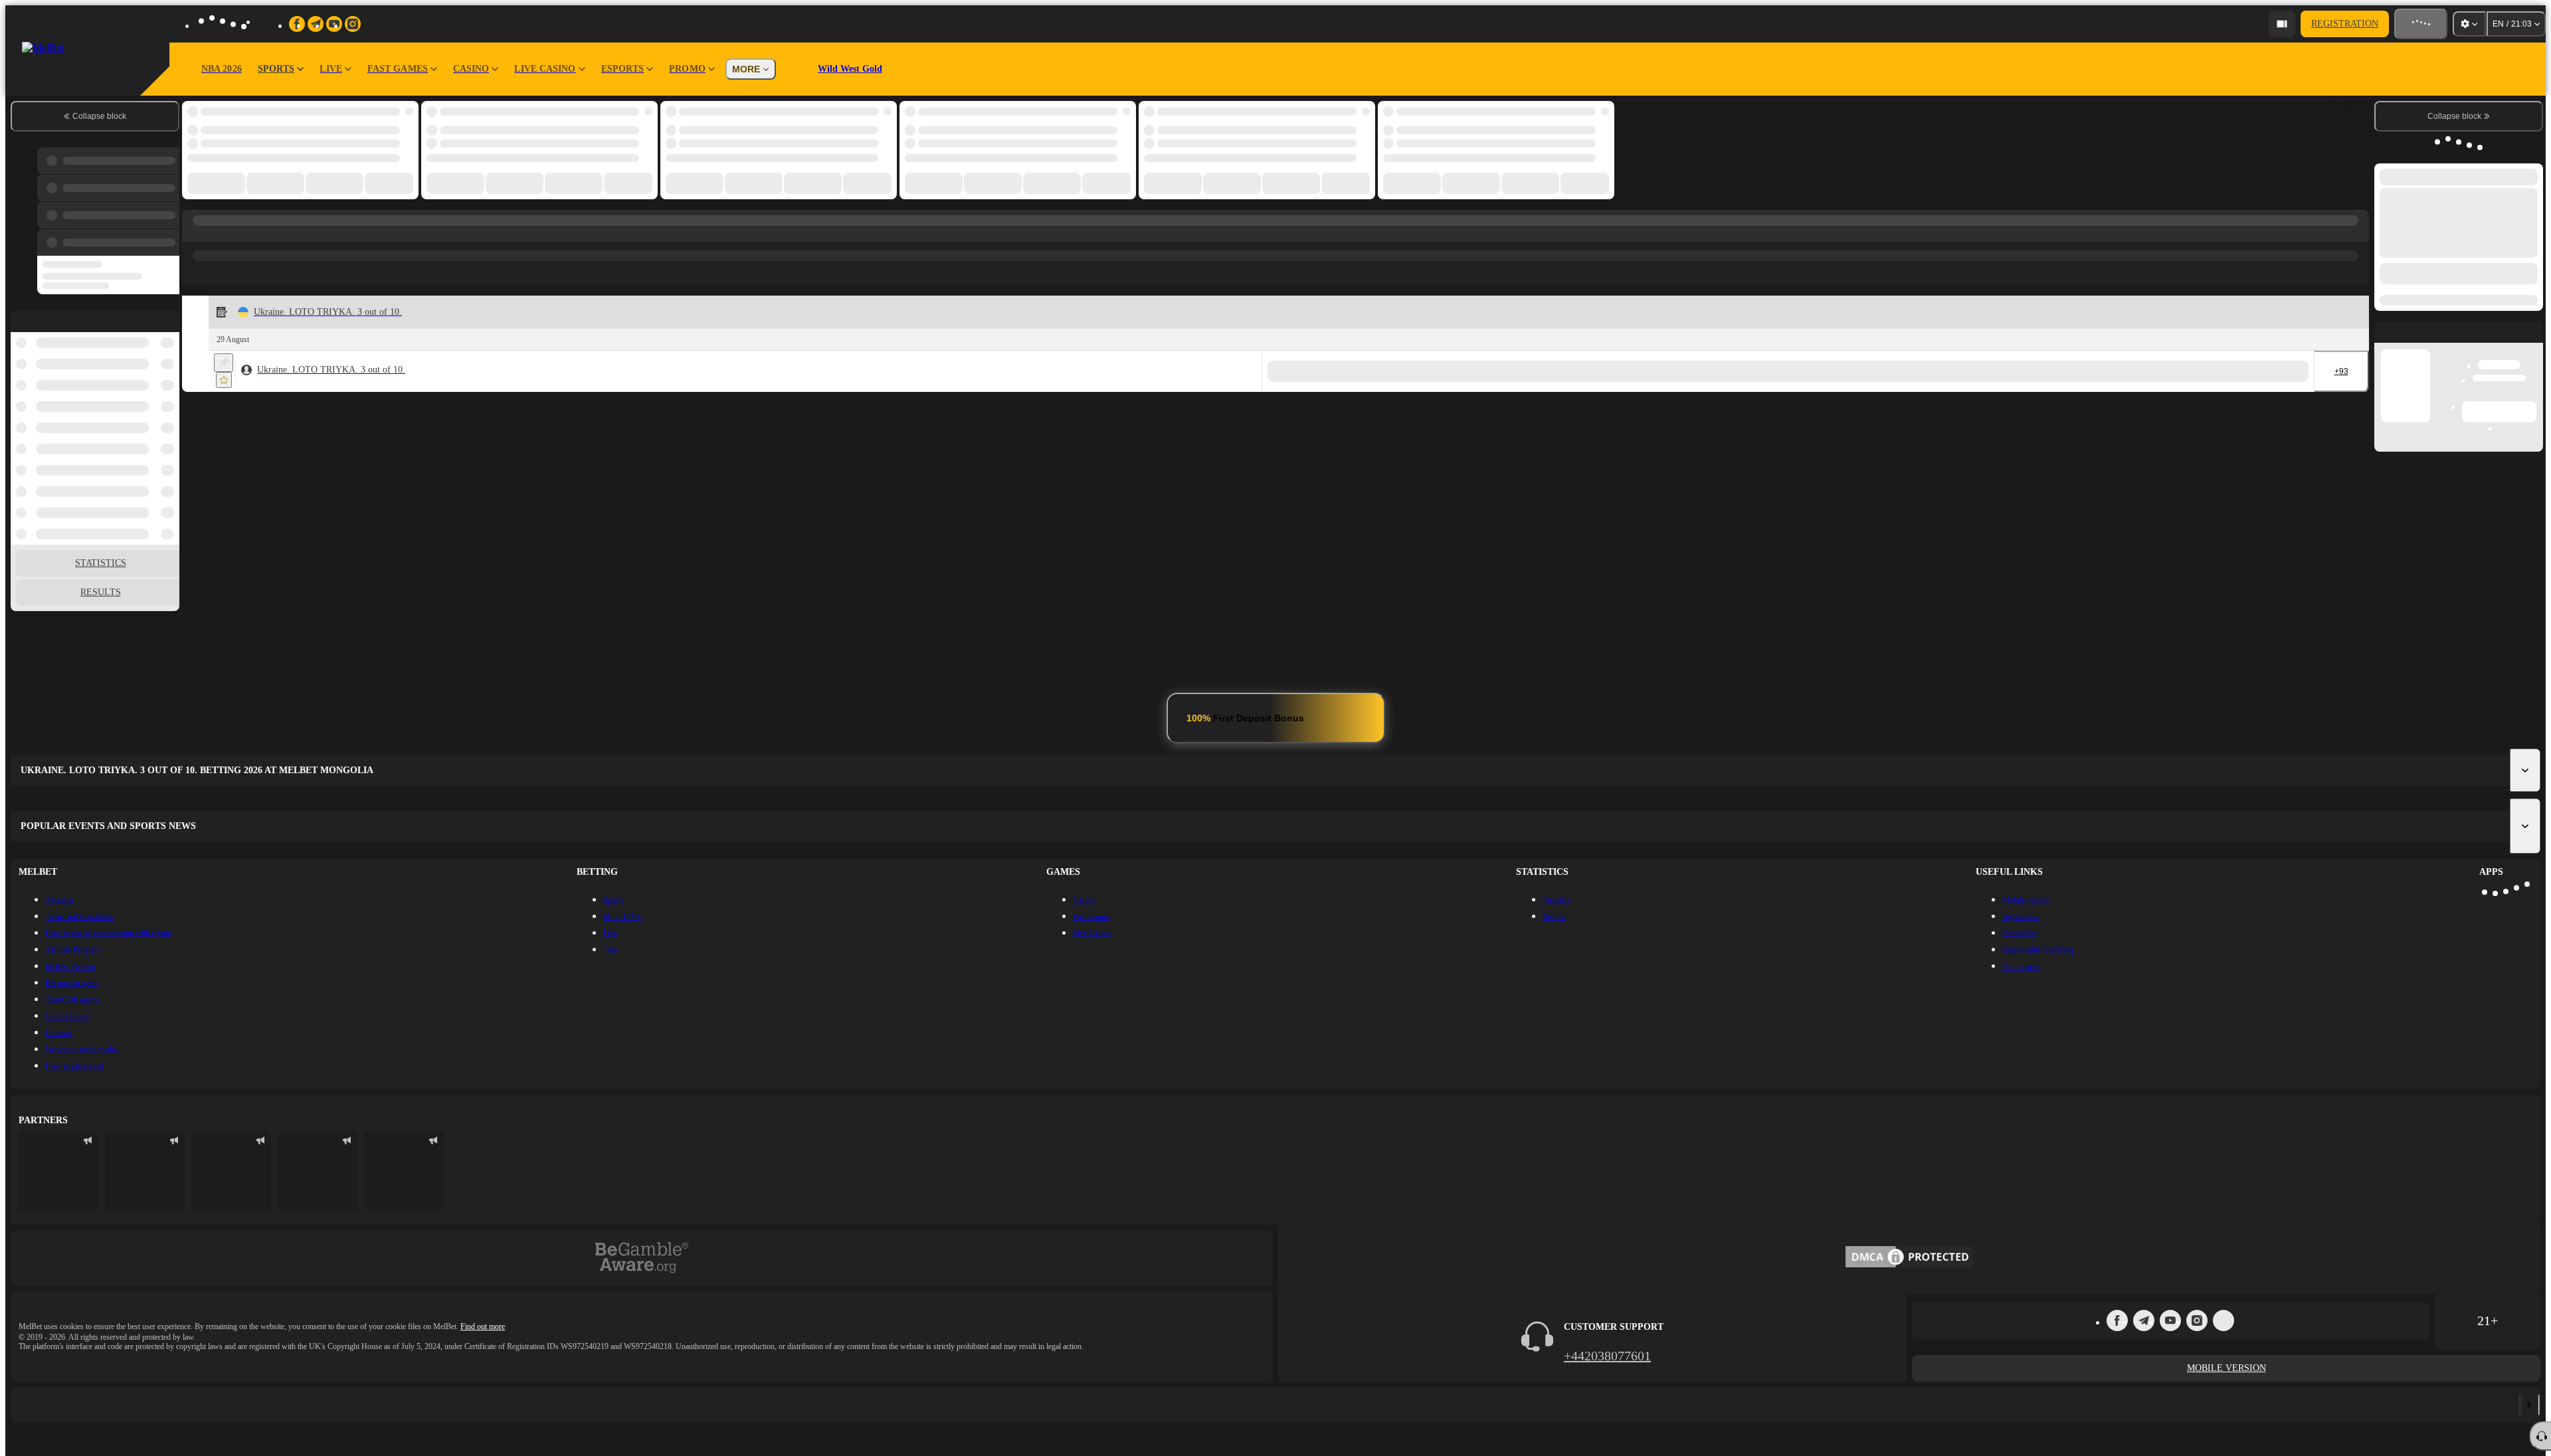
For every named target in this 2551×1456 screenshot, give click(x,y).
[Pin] (224, 363)
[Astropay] (143, 1405)
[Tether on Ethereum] (1905, 1405)
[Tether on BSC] (1653, 1405)
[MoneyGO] (1150, 1405)
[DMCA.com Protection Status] (1909, 1258)
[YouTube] (2170, 1320)
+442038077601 (1607, 1356)
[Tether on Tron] (1401, 1405)
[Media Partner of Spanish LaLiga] (58, 1171)
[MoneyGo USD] (647, 1405)
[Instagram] (2197, 1320)
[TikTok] (2223, 1320)
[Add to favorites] (224, 380)
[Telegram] (2144, 1320)
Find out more (483, 1326)
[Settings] (2469, 24)
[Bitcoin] (2408, 1405)
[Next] (2529, 1405)
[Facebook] (2117, 1320)
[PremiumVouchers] (898, 1405)
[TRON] (2156, 1405)
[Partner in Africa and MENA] (145, 1171)
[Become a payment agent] (2282, 24)
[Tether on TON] (395, 1405)
